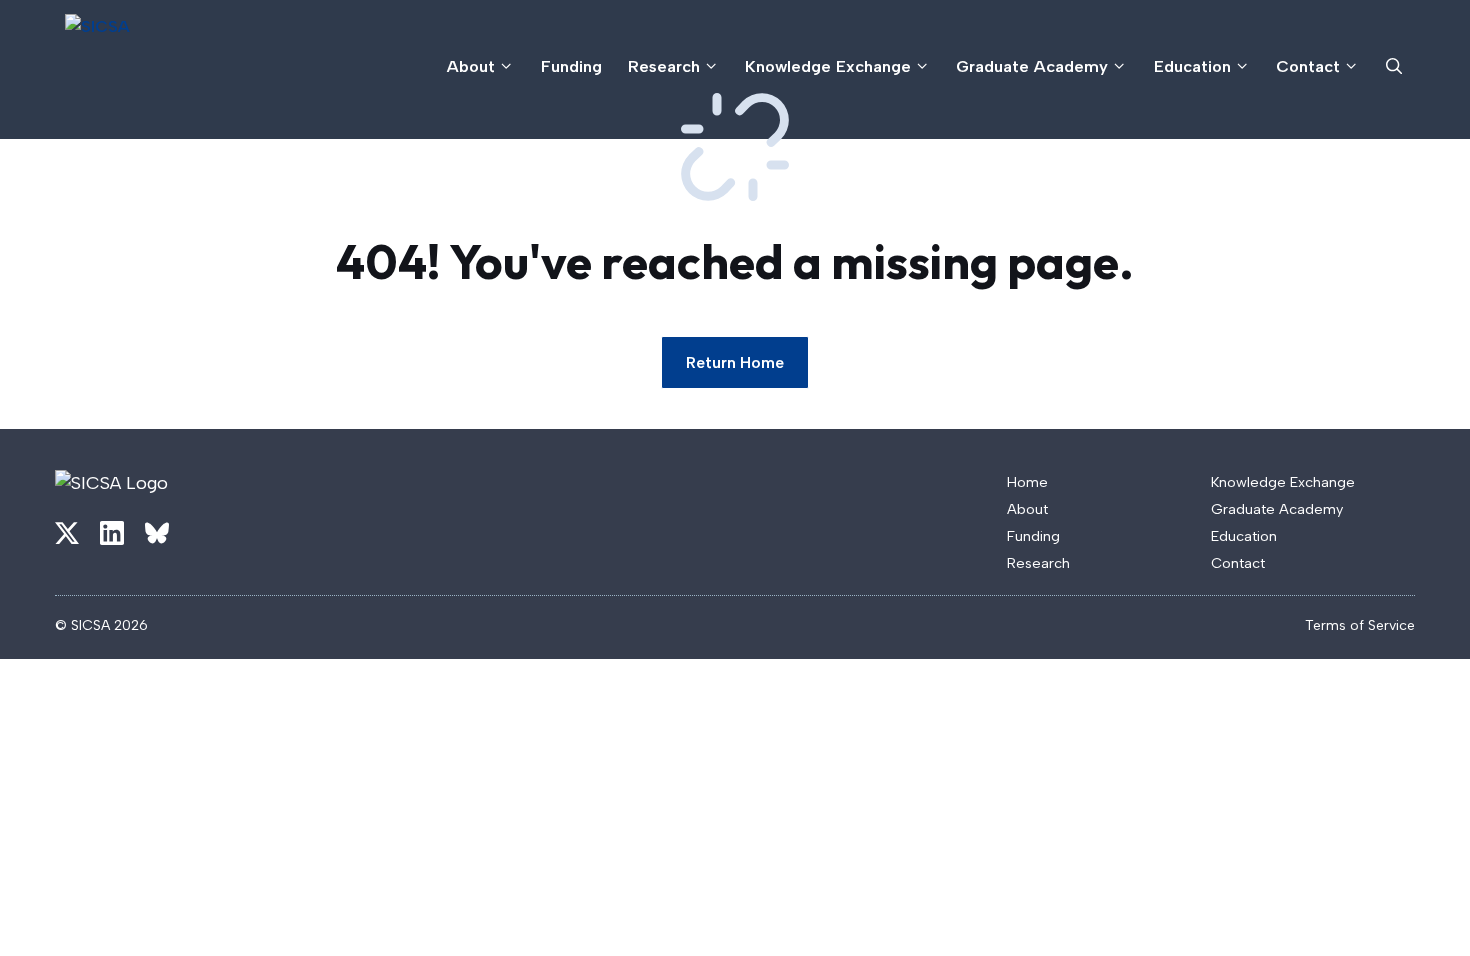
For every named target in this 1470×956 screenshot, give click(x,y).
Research (664, 66)
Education (1192, 66)
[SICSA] (176, 66)
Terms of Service (1360, 625)
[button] (1394, 66)
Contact (1308, 66)
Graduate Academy (1032, 66)
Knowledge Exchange (828, 66)
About (471, 66)
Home (1027, 482)
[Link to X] (67, 533)
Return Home (735, 362)
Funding (571, 66)
